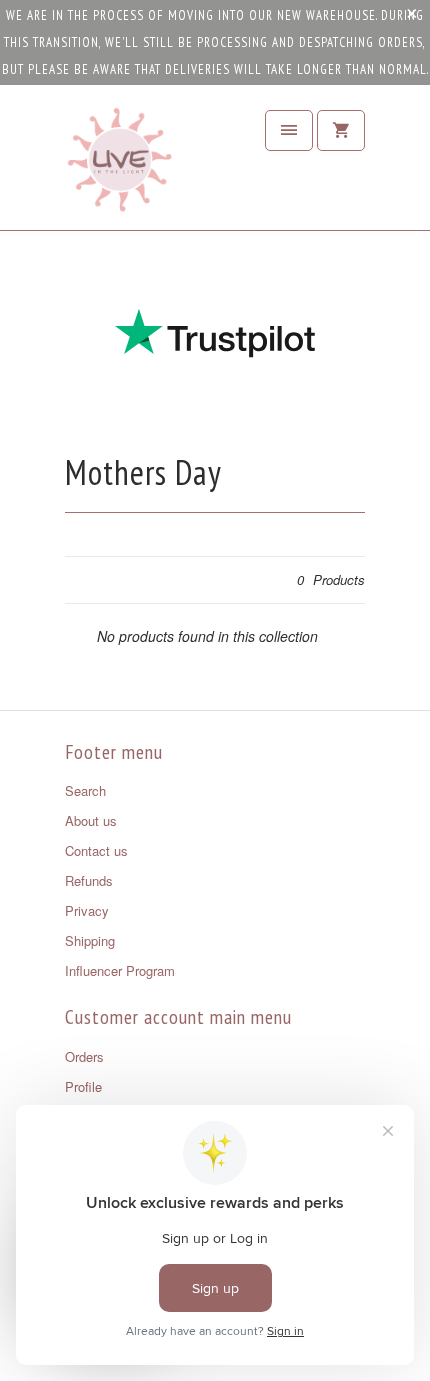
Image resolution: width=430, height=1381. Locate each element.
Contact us (96, 850)
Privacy (87, 910)
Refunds (89, 880)
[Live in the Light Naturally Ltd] (120, 165)
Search (85, 790)
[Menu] (289, 130)
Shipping (90, 940)
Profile (83, 1086)
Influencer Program (120, 970)
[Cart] (341, 130)
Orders (84, 1056)
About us (91, 820)
